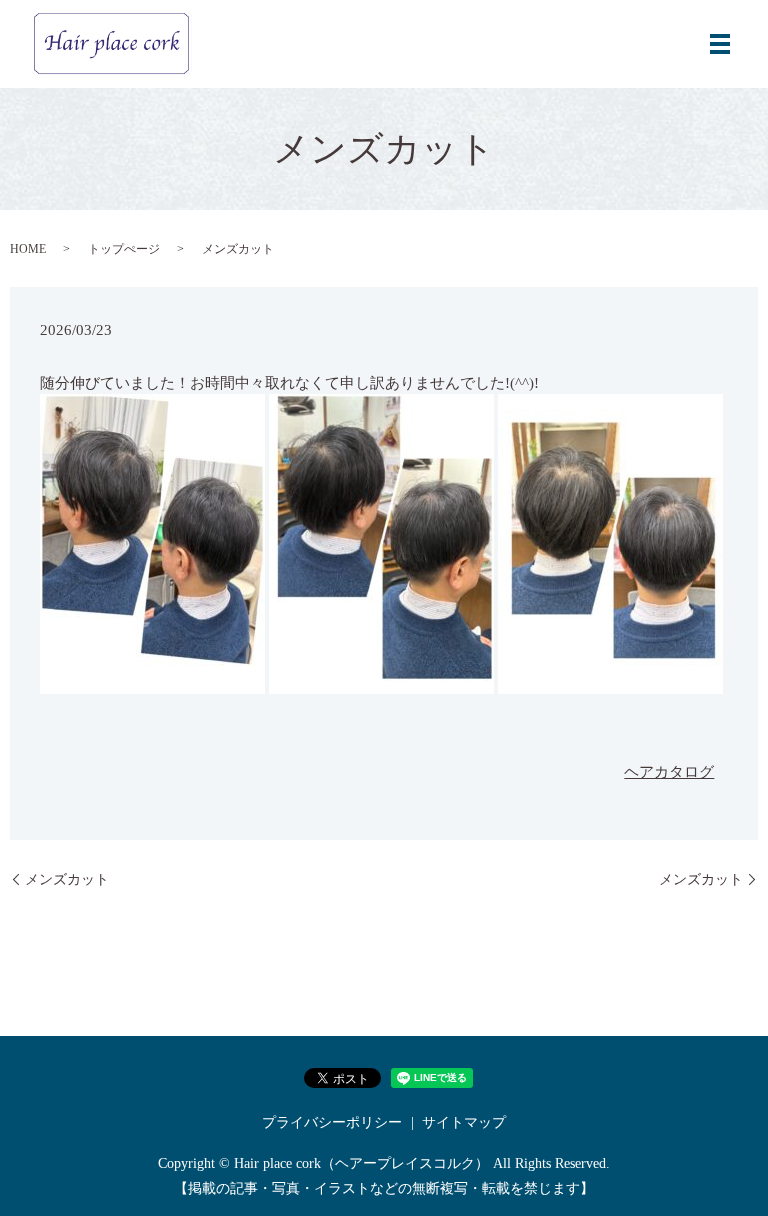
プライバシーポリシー (332, 1122)
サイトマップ (464, 1122)
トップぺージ (124, 249)
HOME (28, 249)
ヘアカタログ (669, 772)
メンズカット (67, 879)
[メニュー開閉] (720, 44)
